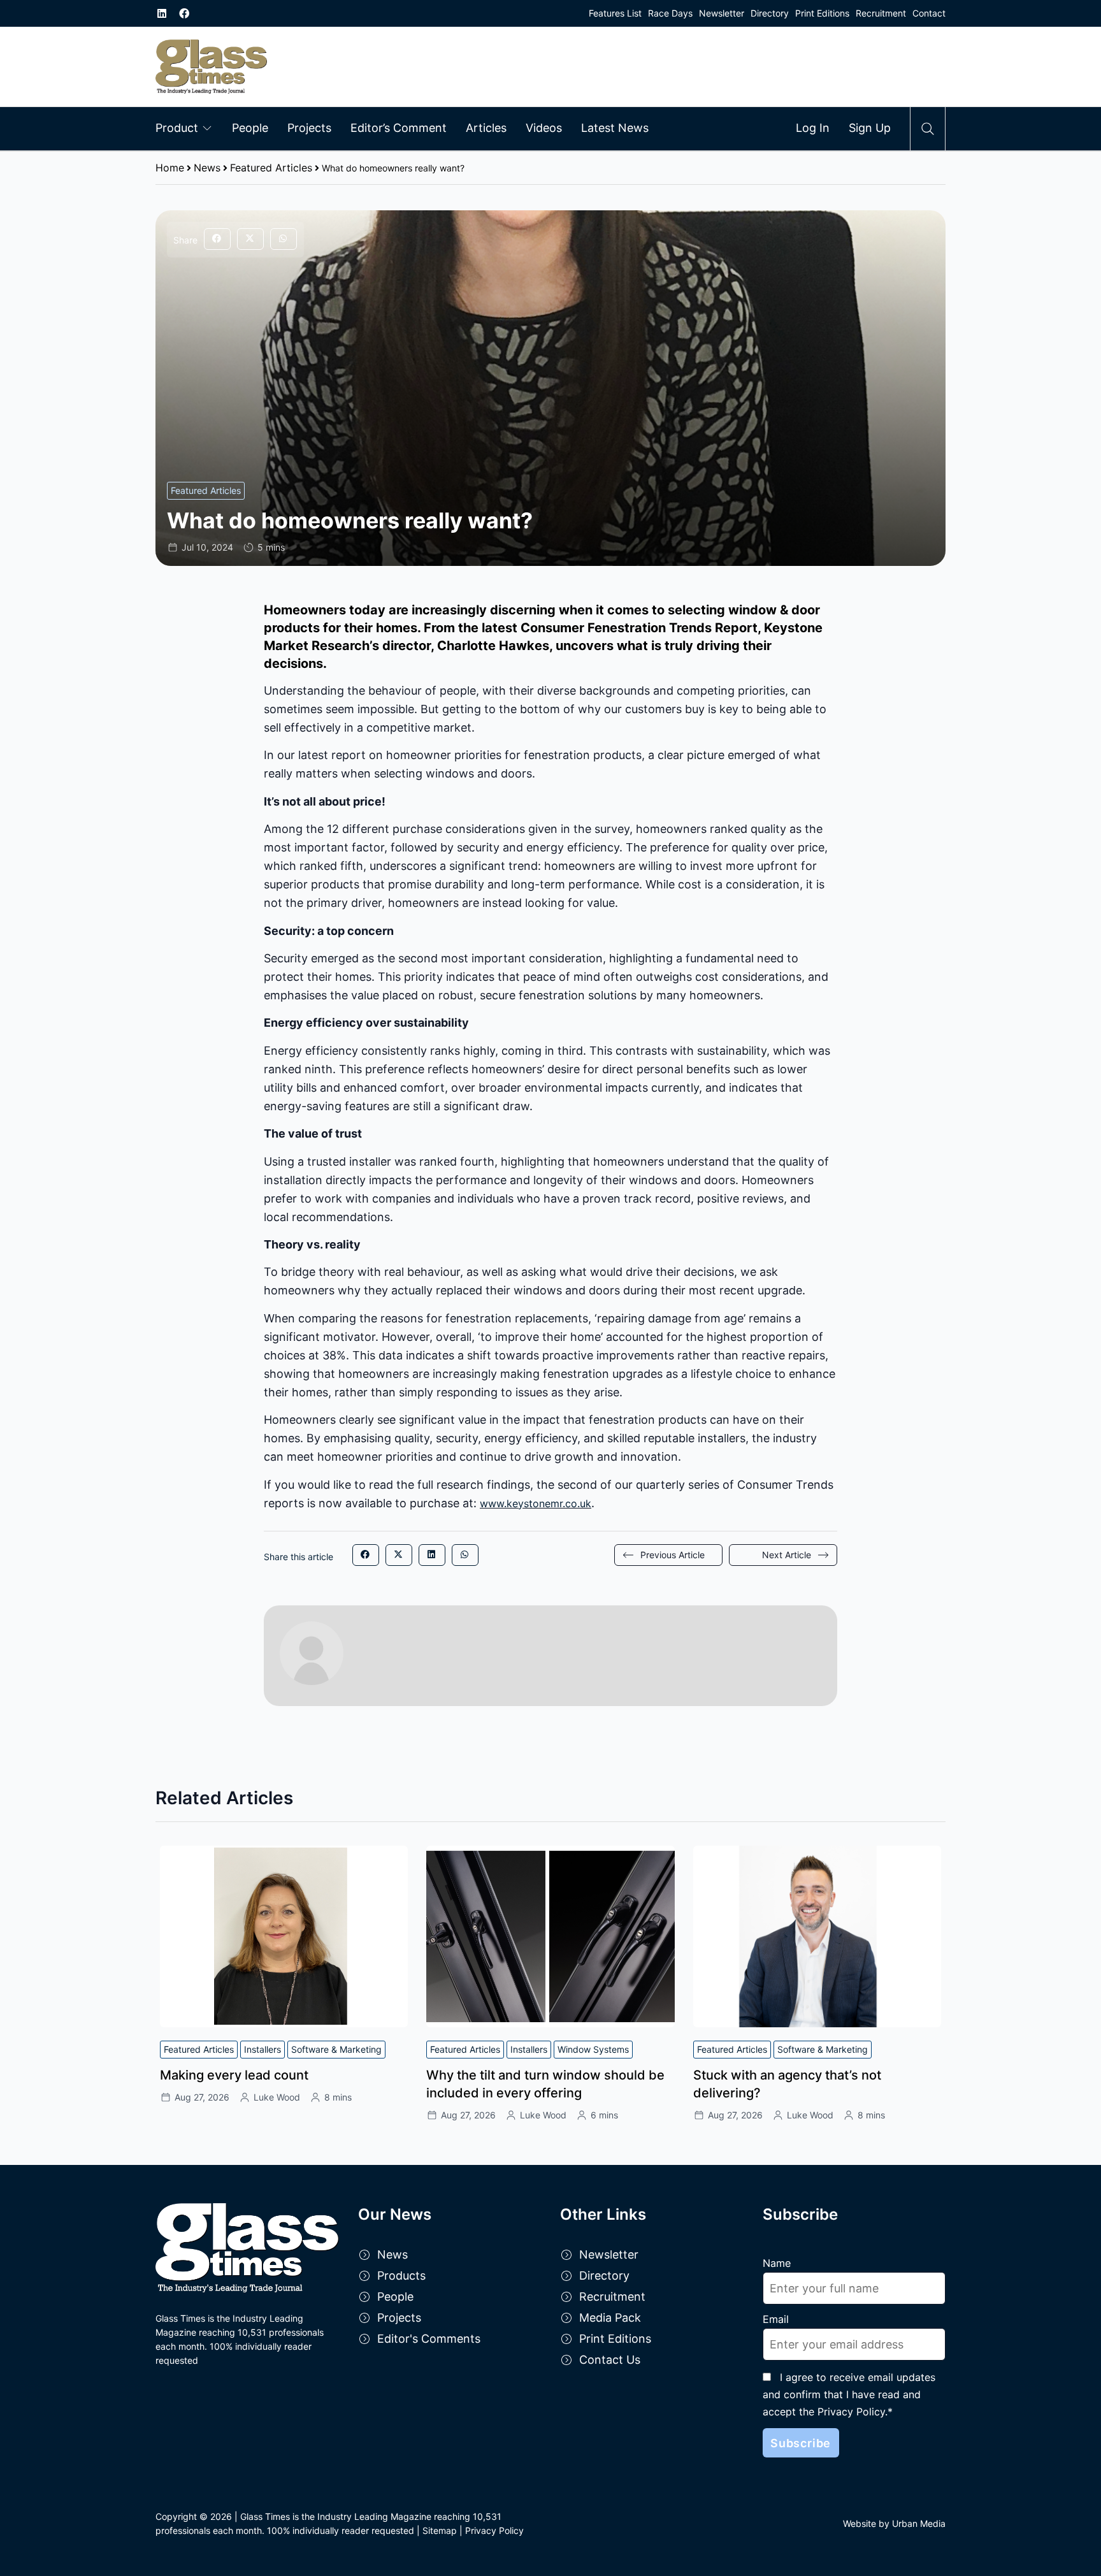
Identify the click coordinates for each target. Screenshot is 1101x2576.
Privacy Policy (494, 2530)
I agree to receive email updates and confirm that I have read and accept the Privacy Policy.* (849, 2394)
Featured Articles (271, 168)
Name (777, 2263)
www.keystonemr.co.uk (536, 1503)
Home (170, 168)
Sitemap (440, 2530)
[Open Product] (207, 127)
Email (776, 2319)
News (207, 168)
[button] (217, 239)
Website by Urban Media (894, 2523)
